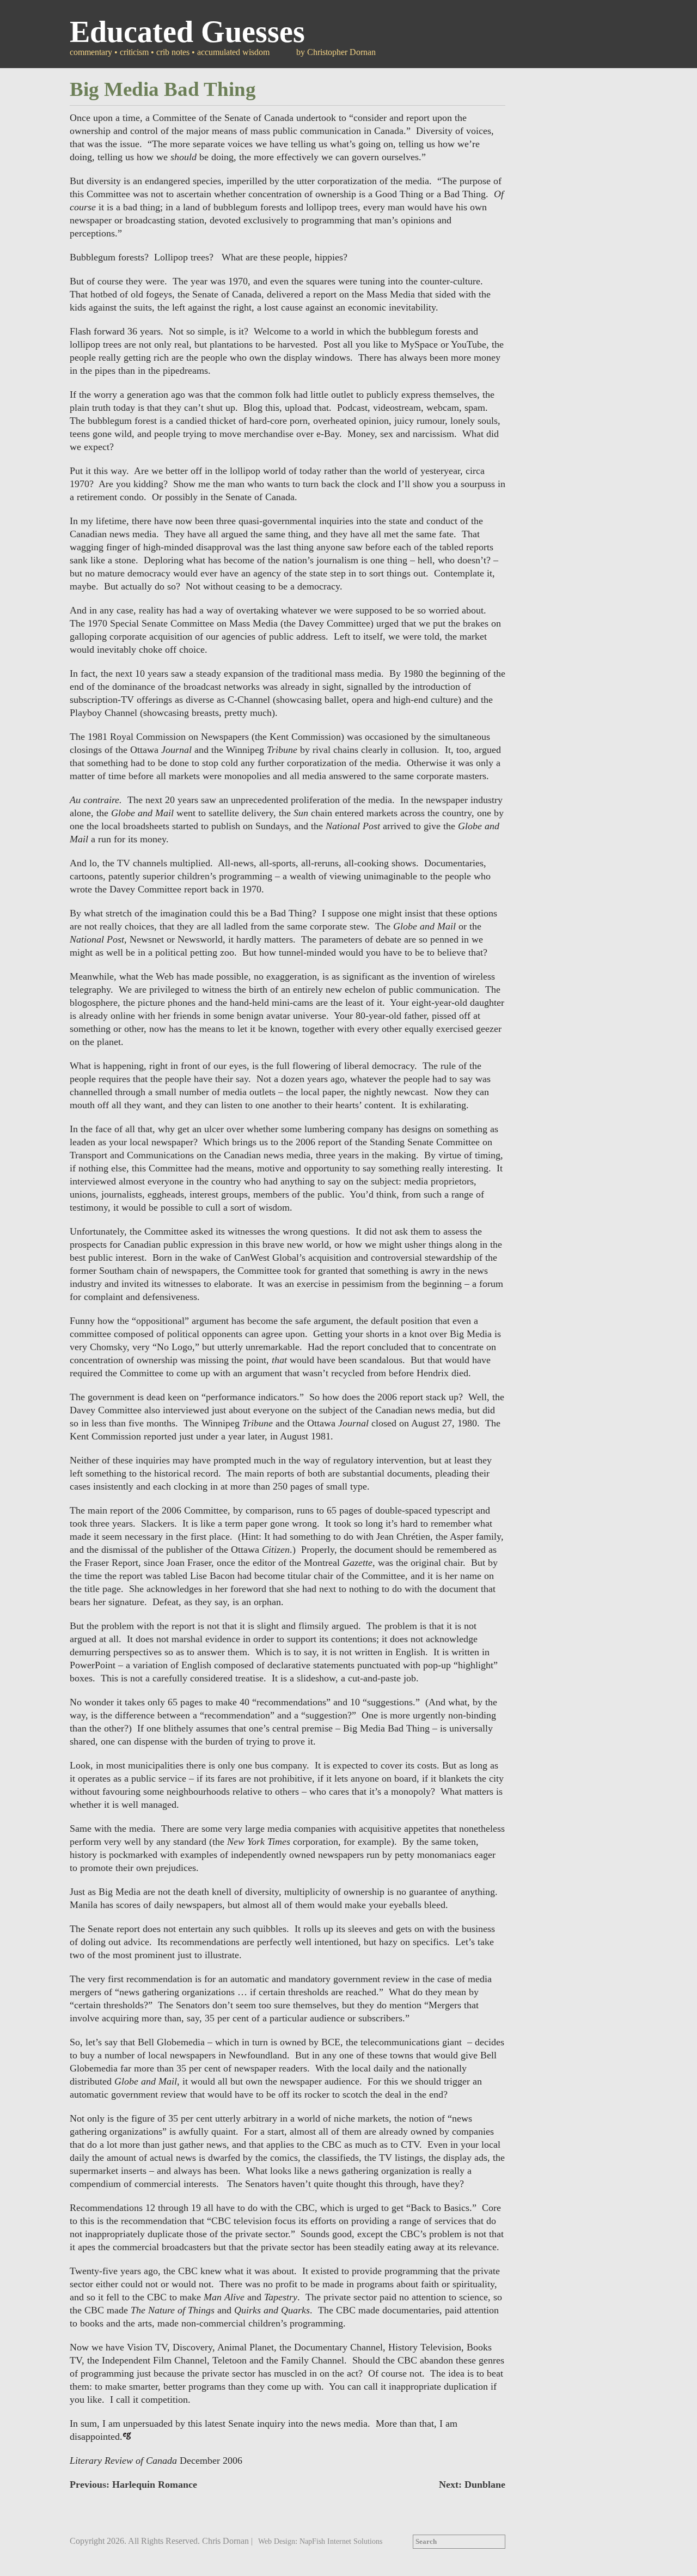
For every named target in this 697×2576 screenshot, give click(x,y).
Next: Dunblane (472, 2484)
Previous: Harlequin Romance (133, 2484)
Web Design (277, 2541)
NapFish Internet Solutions (341, 2541)
